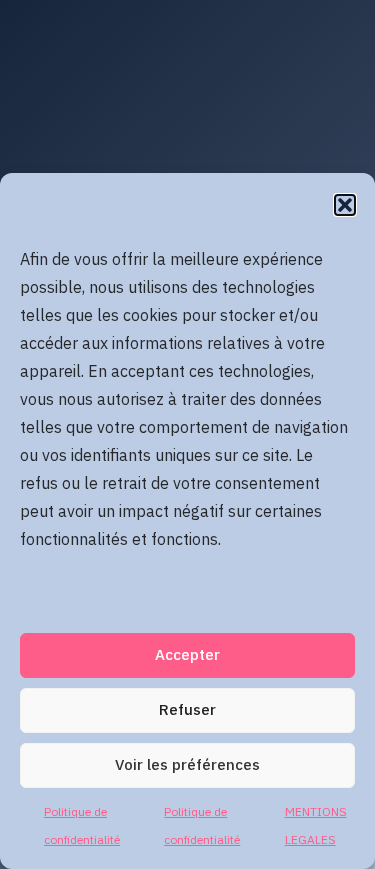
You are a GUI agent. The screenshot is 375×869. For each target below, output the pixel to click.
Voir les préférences (187, 765)
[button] (345, 205)
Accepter (187, 655)
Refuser (187, 710)
